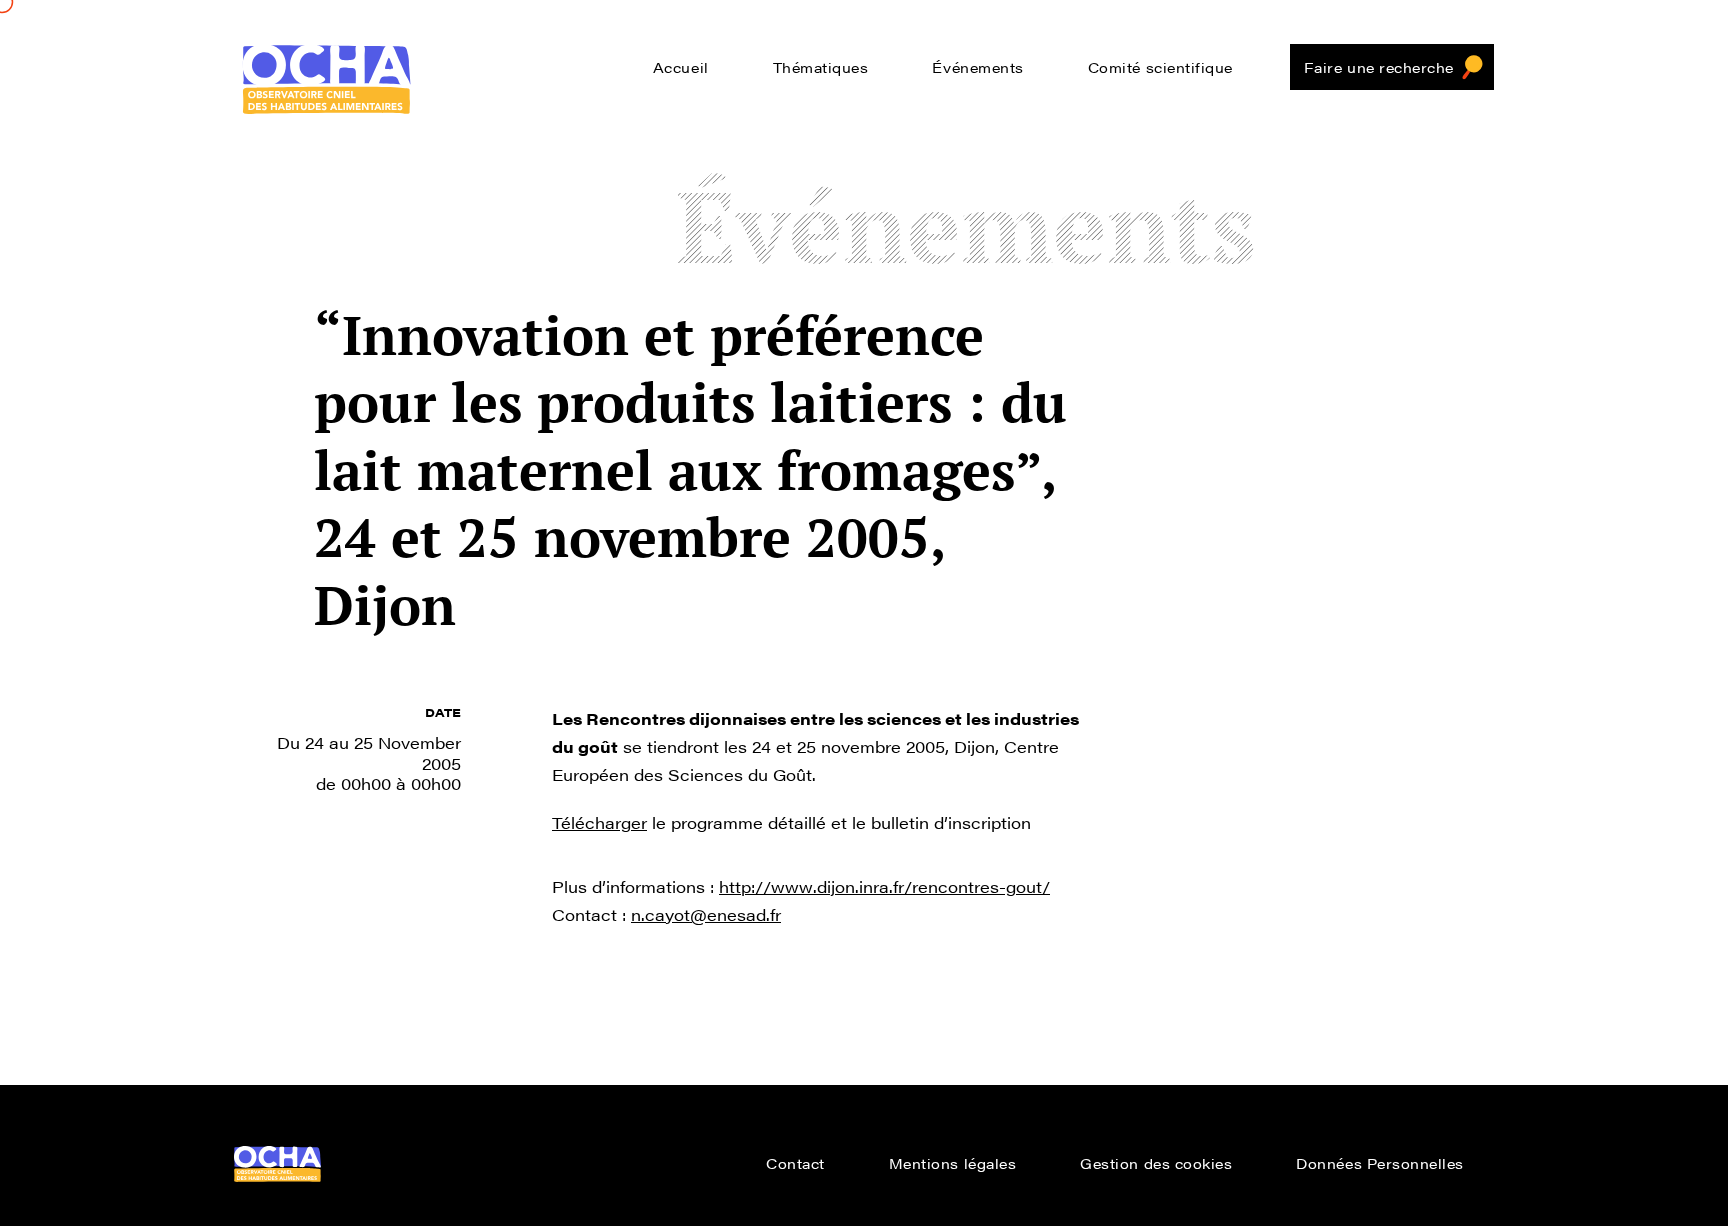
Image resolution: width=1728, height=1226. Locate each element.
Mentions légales (953, 1163)
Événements (977, 67)
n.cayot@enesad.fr (706, 914)
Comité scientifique (1160, 67)
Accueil (681, 67)
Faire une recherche (1379, 67)
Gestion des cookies (1156, 1163)
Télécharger (599, 822)
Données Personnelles (1380, 1163)
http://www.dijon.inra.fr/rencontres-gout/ (884, 886)
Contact (795, 1163)
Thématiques (821, 67)
